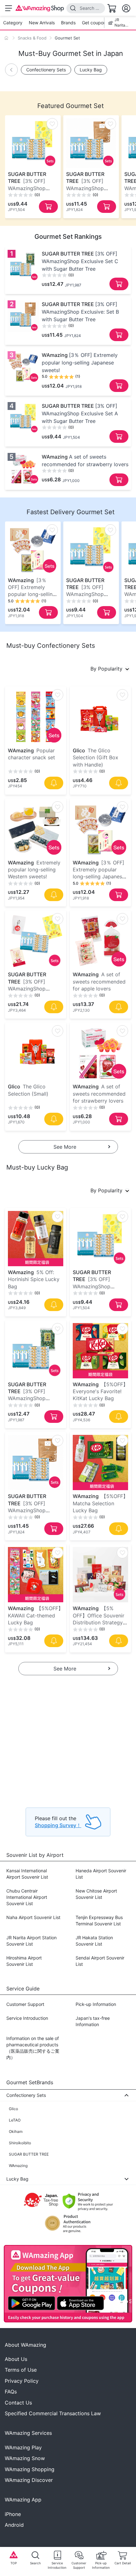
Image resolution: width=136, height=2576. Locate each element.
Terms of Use (21, 2370)
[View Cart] (112, 8)
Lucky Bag (91, 70)
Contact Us (18, 2403)
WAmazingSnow (25, 2458)
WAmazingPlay (23, 2447)
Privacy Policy (22, 2381)
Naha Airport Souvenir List (33, 1917)
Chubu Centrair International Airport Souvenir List (27, 1897)
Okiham (16, 2131)
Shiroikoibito (20, 2143)
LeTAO (15, 2120)
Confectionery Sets (46, 70)
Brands (68, 23)
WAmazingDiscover (29, 2480)
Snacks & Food (32, 38)
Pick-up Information (96, 2004)
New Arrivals (42, 23)
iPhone (13, 2514)
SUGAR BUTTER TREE (29, 2154)
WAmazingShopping (30, 2469)
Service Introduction (27, 2018)
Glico (13, 2109)
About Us (16, 2359)
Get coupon (94, 23)
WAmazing (18, 2166)
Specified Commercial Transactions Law (53, 2413)
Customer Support (25, 2004)
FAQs (11, 2392)
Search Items (90, 8)
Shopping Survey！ (58, 1825)
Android (14, 2525)
